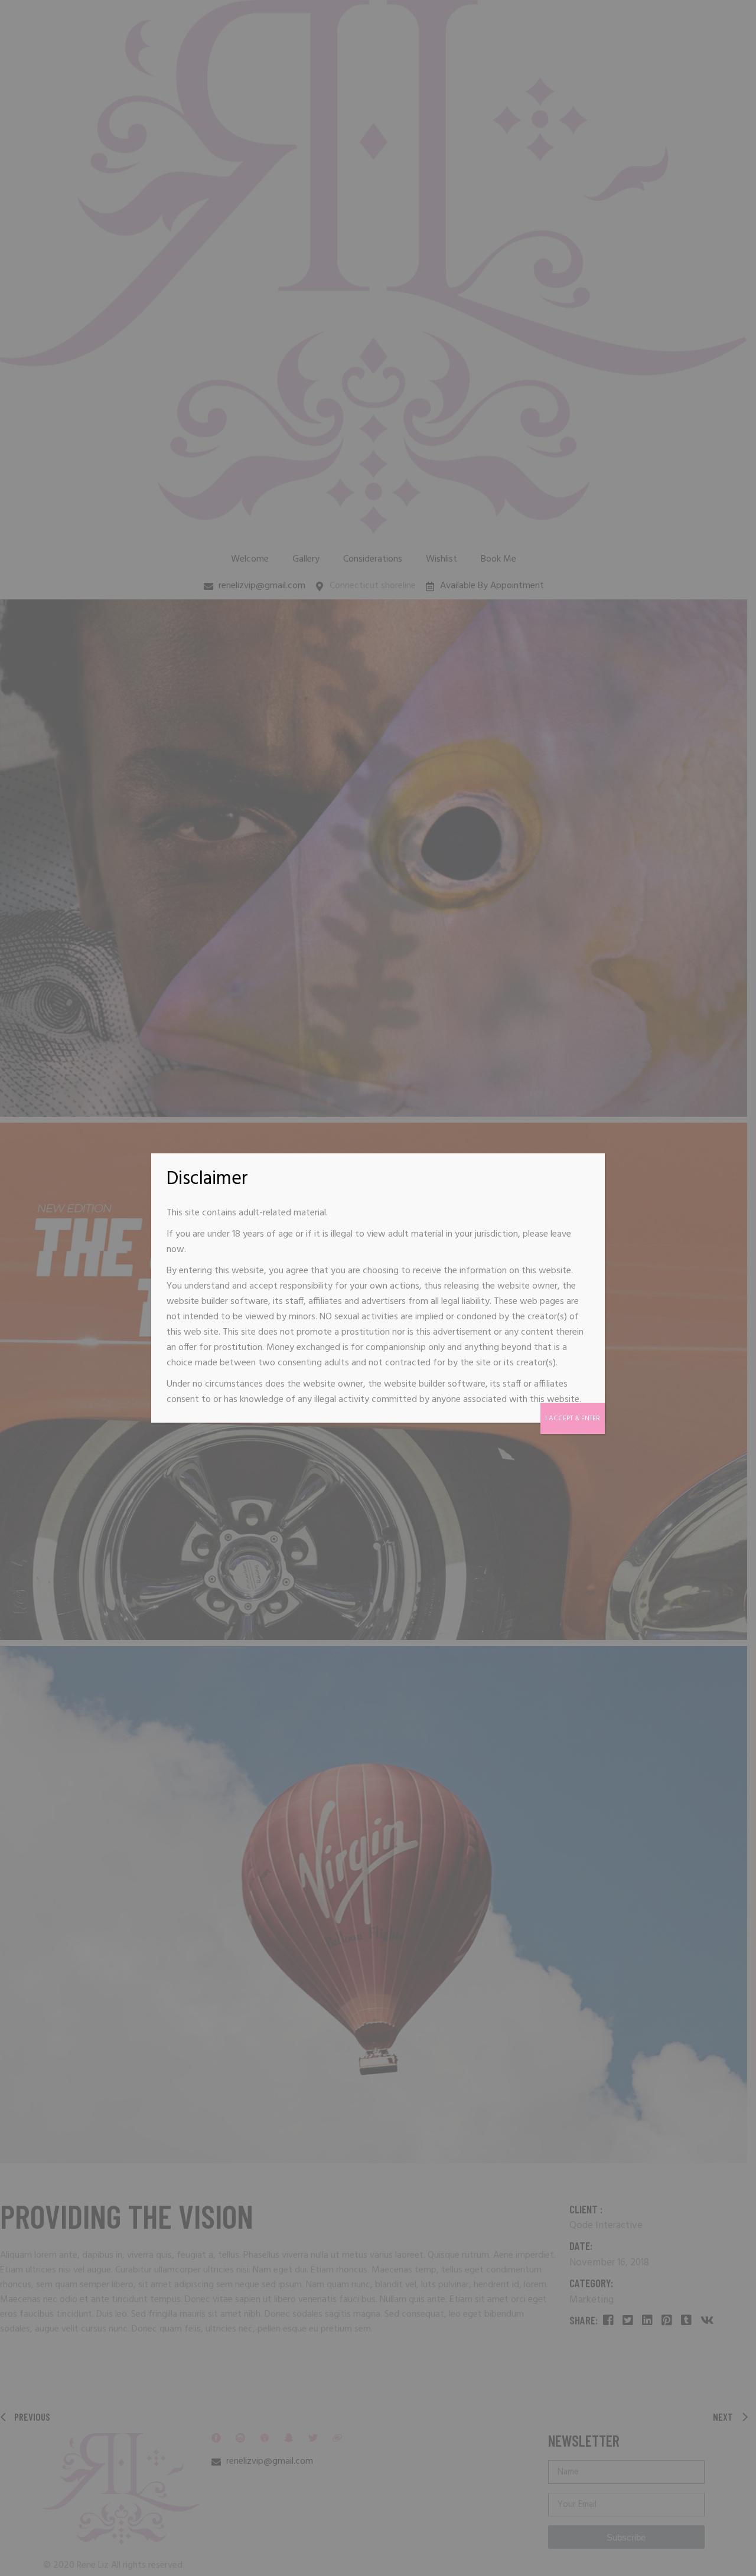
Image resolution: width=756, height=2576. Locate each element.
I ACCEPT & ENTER (573, 1419)
